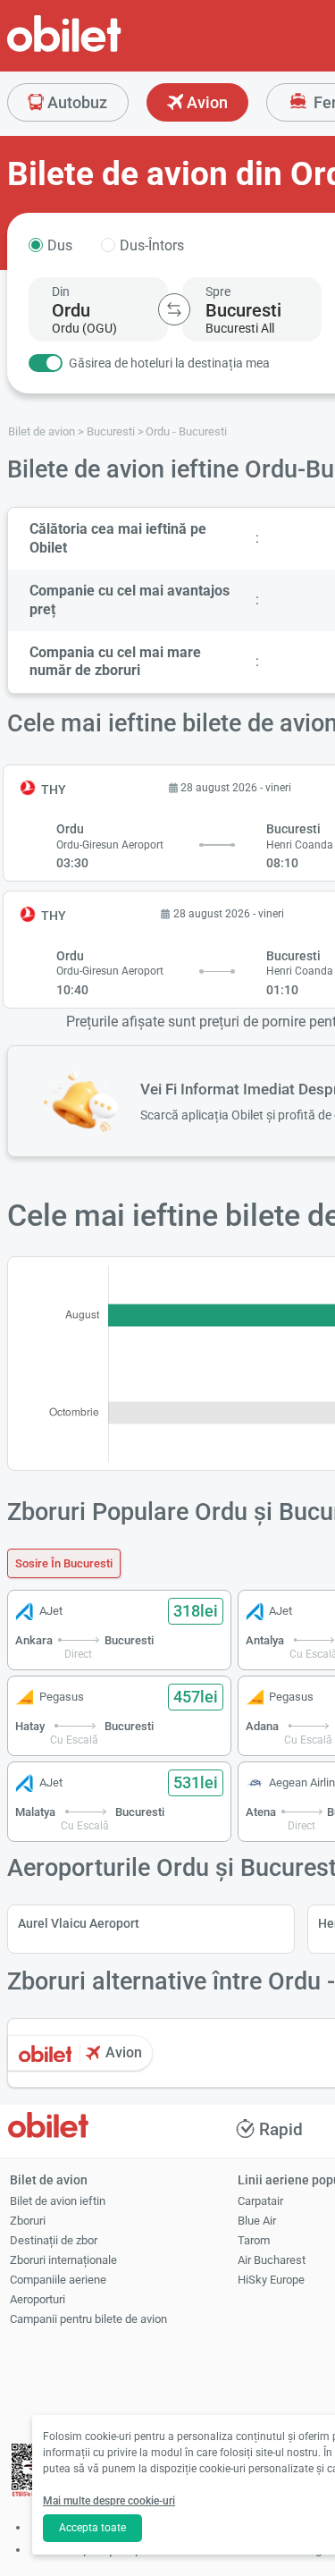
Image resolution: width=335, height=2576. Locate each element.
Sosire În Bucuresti (64, 1563)
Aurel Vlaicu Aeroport (79, 1923)
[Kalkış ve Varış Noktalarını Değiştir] (174, 309)
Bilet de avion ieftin (58, 2201)
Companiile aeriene (58, 2280)
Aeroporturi (38, 2299)
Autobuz (75, 102)
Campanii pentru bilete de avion (88, 2319)
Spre (218, 291)
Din (61, 291)
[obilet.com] (107, 50)
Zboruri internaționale (63, 2260)
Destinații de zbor (54, 2240)
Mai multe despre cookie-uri (109, 2501)
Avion (205, 102)
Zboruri (28, 2221)
